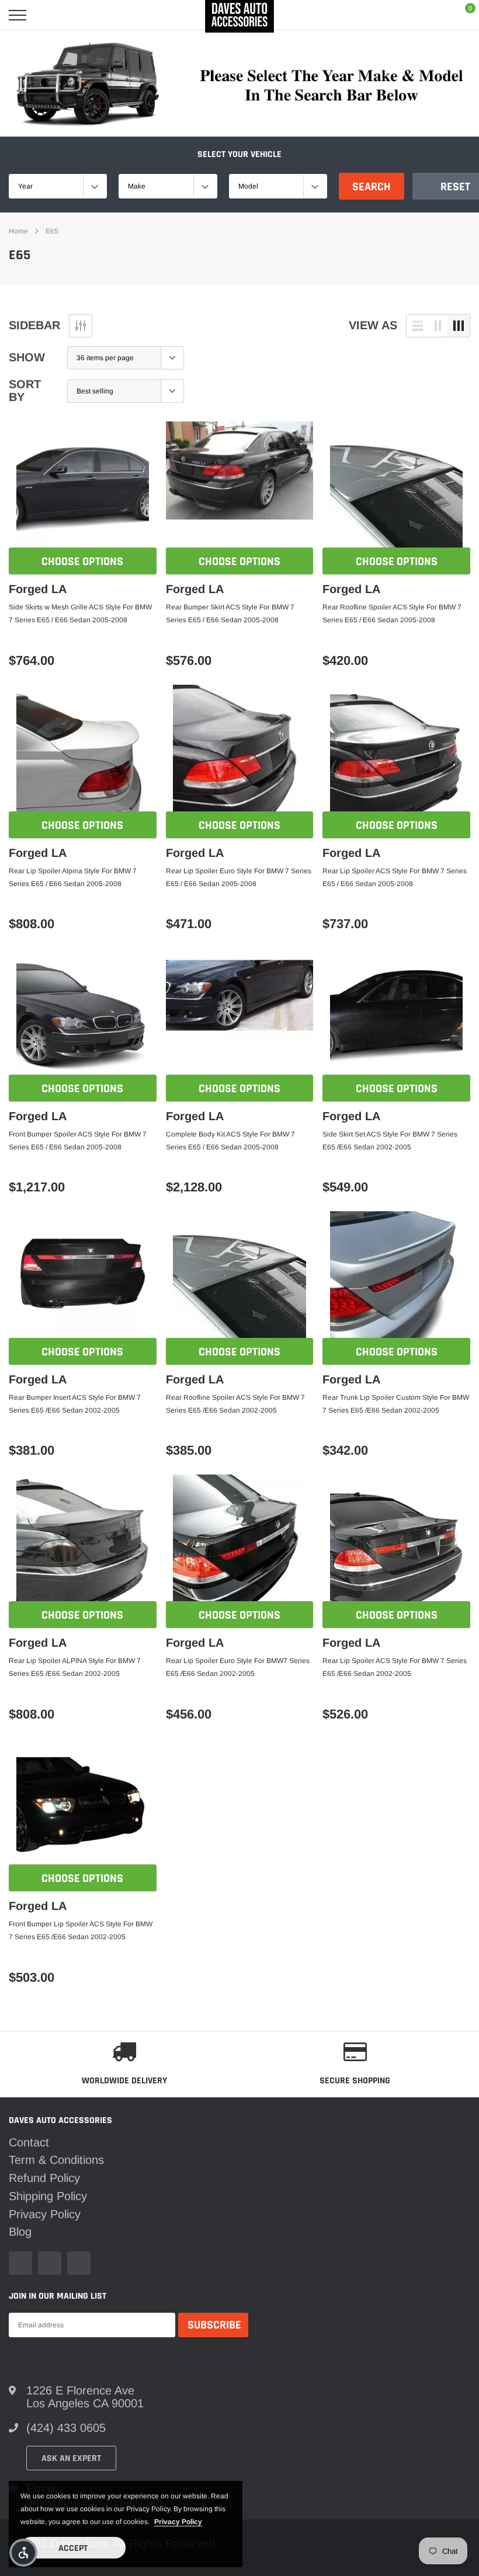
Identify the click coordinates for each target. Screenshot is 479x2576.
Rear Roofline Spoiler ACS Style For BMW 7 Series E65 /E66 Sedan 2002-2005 (235, 1404)
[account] (434, 15)
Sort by (25, 391)
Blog (20, 2232)
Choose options (82, 562)
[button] (23, 2553)
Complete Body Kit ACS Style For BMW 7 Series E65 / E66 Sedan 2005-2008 (230, 1141)
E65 (52, 231)
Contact (29, 2142)
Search (372, 187)
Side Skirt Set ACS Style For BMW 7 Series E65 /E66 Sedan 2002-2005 (390, 1141)
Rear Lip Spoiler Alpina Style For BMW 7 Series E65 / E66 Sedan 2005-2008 (73, 877)
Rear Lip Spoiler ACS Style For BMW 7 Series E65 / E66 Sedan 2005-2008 (395, 877)
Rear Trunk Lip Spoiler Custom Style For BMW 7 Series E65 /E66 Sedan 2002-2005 (396, 1404)
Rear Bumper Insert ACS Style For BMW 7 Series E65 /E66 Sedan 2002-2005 (75, 1404)
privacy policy (178, 2522)
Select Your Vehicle (239, 154)
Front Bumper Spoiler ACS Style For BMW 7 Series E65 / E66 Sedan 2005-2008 (78, 1141)
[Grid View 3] (459, 326)
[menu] (18, 15)
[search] (48, 15)
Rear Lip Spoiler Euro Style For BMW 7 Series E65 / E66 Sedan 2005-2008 (239, 877)
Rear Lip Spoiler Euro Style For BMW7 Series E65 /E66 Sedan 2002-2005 (238, 1667)
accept (73, 2548)
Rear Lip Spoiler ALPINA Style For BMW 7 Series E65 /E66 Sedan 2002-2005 (75, 1667)
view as (373, 325)
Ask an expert (71, 2458)
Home (18, 231)
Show (27, 357)
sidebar (34, 325)
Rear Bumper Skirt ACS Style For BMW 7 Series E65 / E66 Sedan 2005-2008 (230, 614)
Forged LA (38, 589)
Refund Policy (44, 2178)
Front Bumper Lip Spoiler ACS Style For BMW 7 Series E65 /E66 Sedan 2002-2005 (81, 1930)
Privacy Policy (45, 2214)
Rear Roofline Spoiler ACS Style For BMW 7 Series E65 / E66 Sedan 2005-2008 (392, 614)
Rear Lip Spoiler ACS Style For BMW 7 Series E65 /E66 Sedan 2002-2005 (395, 1667)
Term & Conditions (56, 2160)
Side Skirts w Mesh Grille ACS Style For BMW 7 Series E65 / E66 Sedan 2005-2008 (80, 614)
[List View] (418, 326)
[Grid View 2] (438, 326)
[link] (83, 488)
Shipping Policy (48, 2196)
